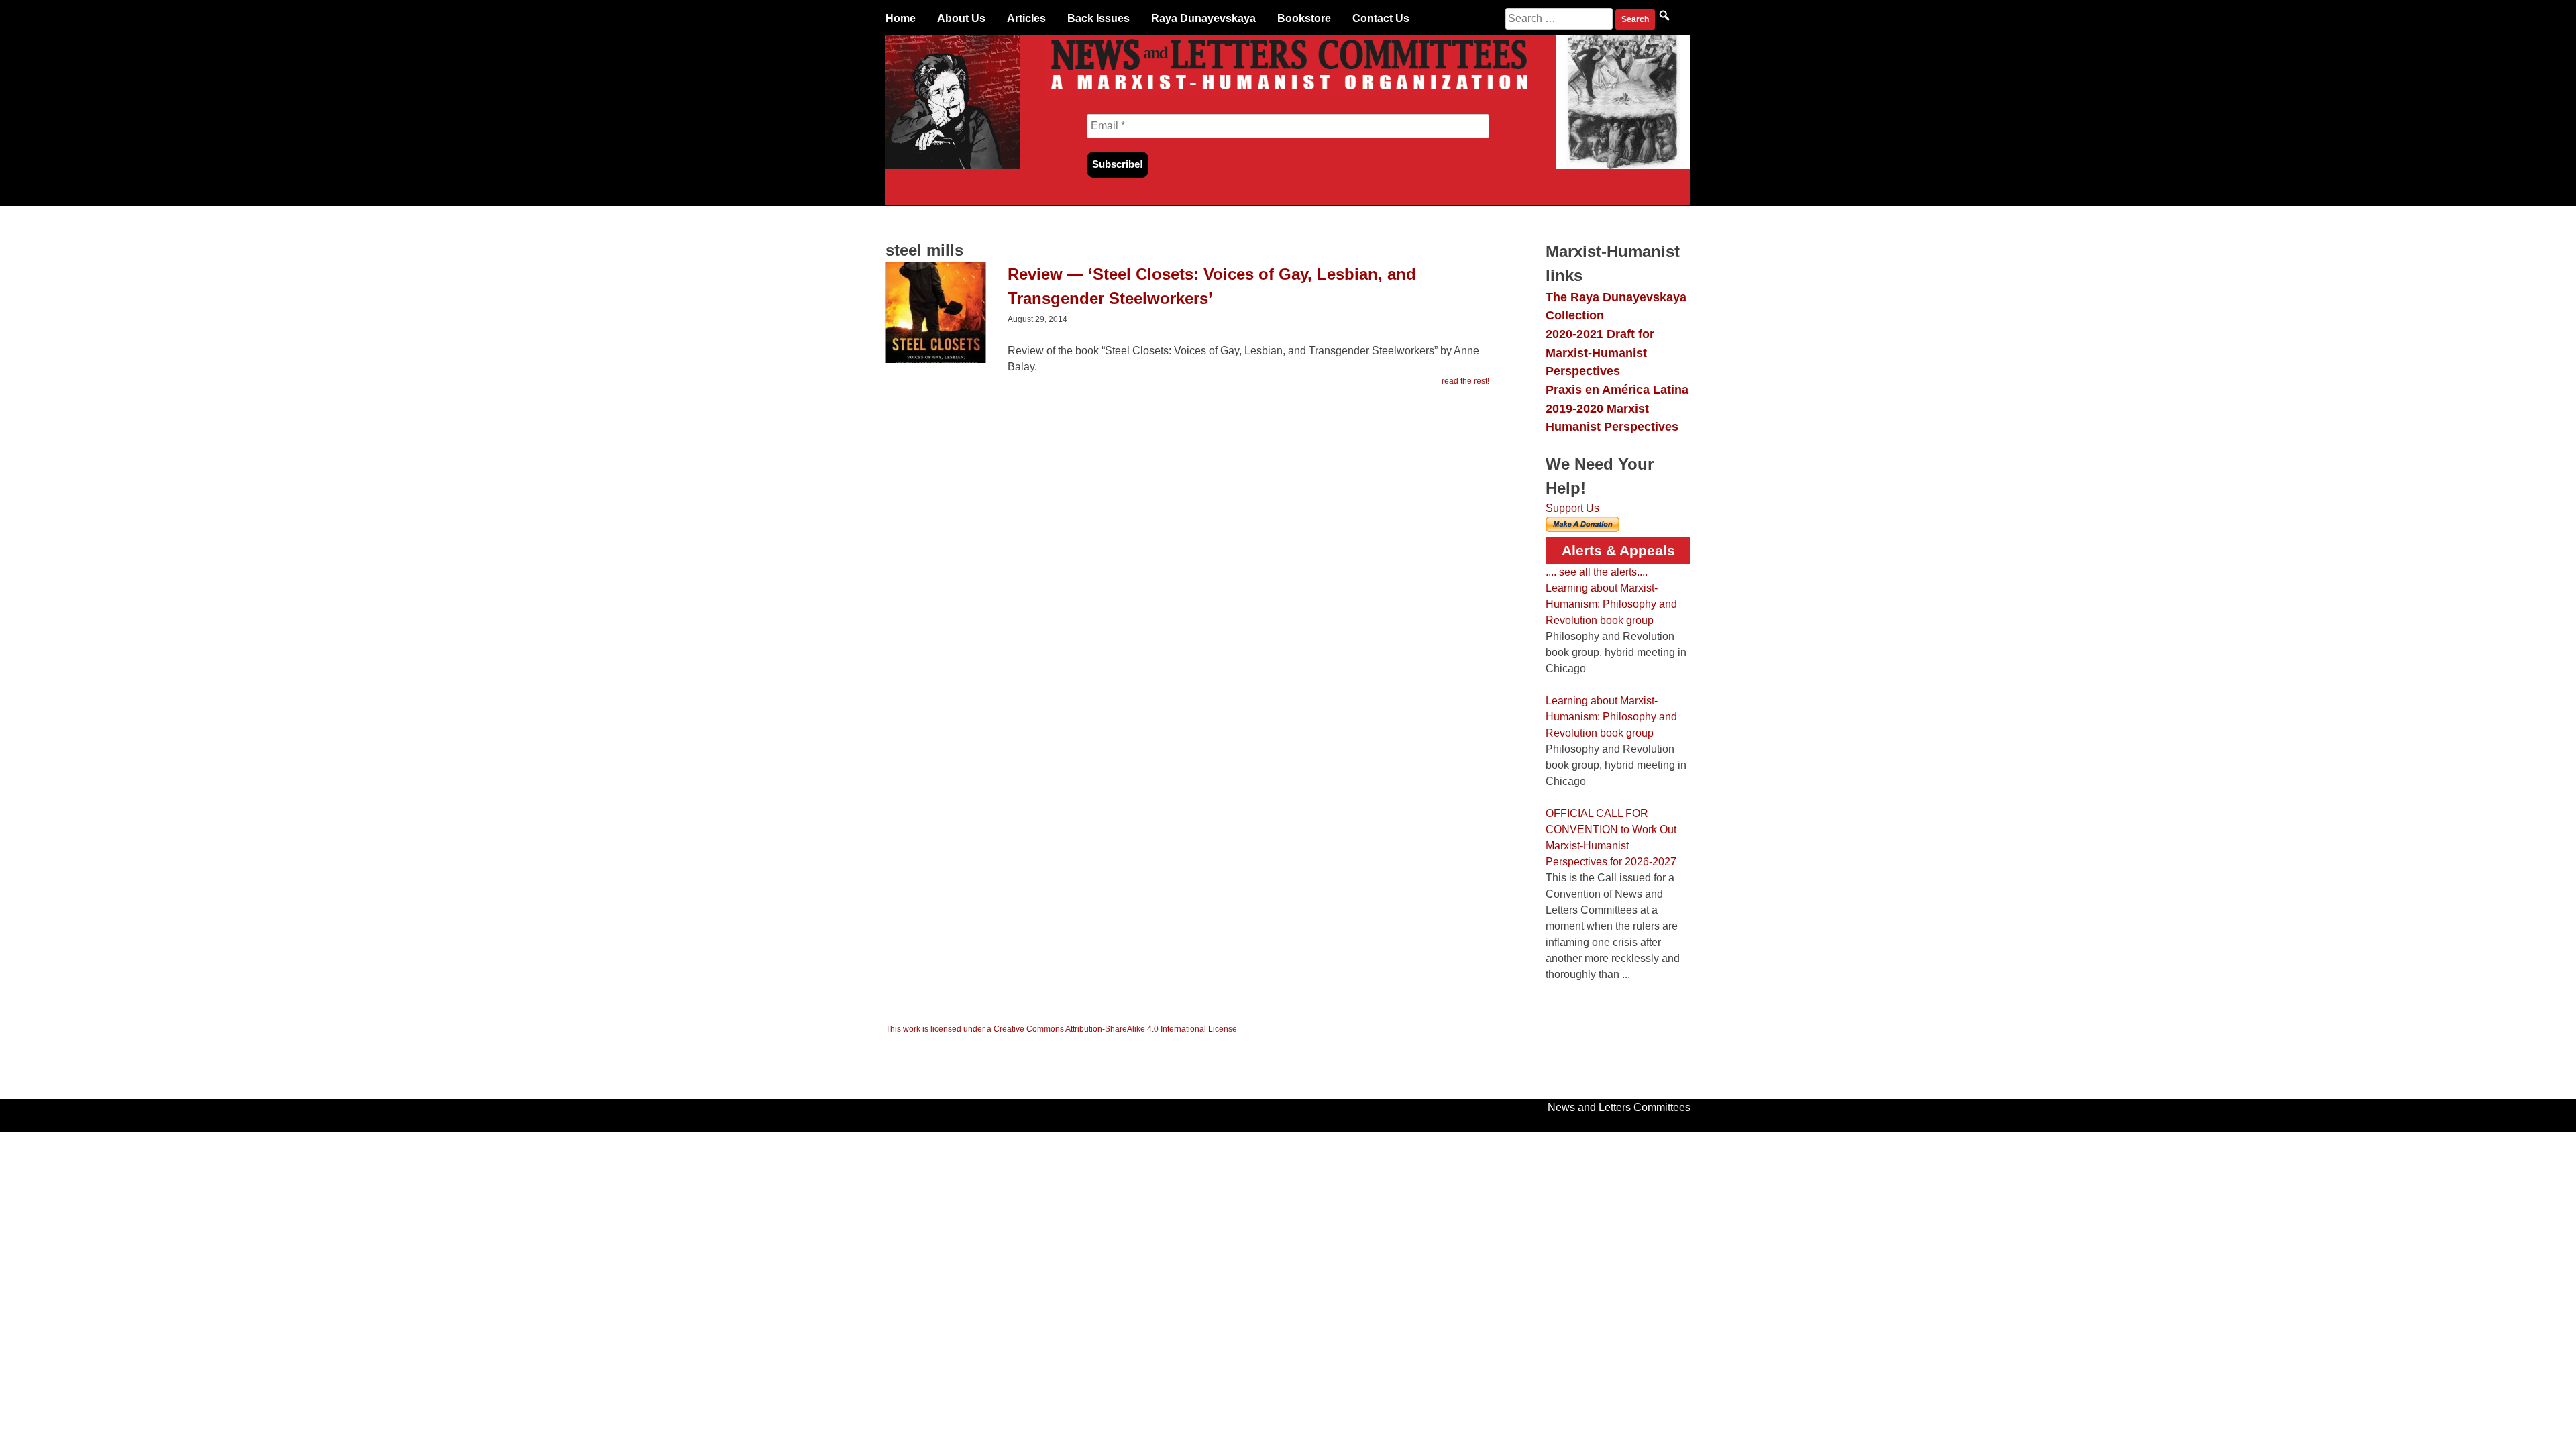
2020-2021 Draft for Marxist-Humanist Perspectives (1600, 352)
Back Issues (1098, 18)
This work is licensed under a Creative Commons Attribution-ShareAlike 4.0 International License (1061, 1029)
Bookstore (1304, 18)
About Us (961, 18)
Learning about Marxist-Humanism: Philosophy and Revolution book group (1611, 604)
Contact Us (1381, 18)
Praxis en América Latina (1617, 389)
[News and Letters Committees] (1288, 92)
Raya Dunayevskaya (1203, 18)
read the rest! (1465, 381)
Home (901, 18)
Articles (1026, 18)
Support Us (1572, 508)
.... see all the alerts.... (1597, 572)
